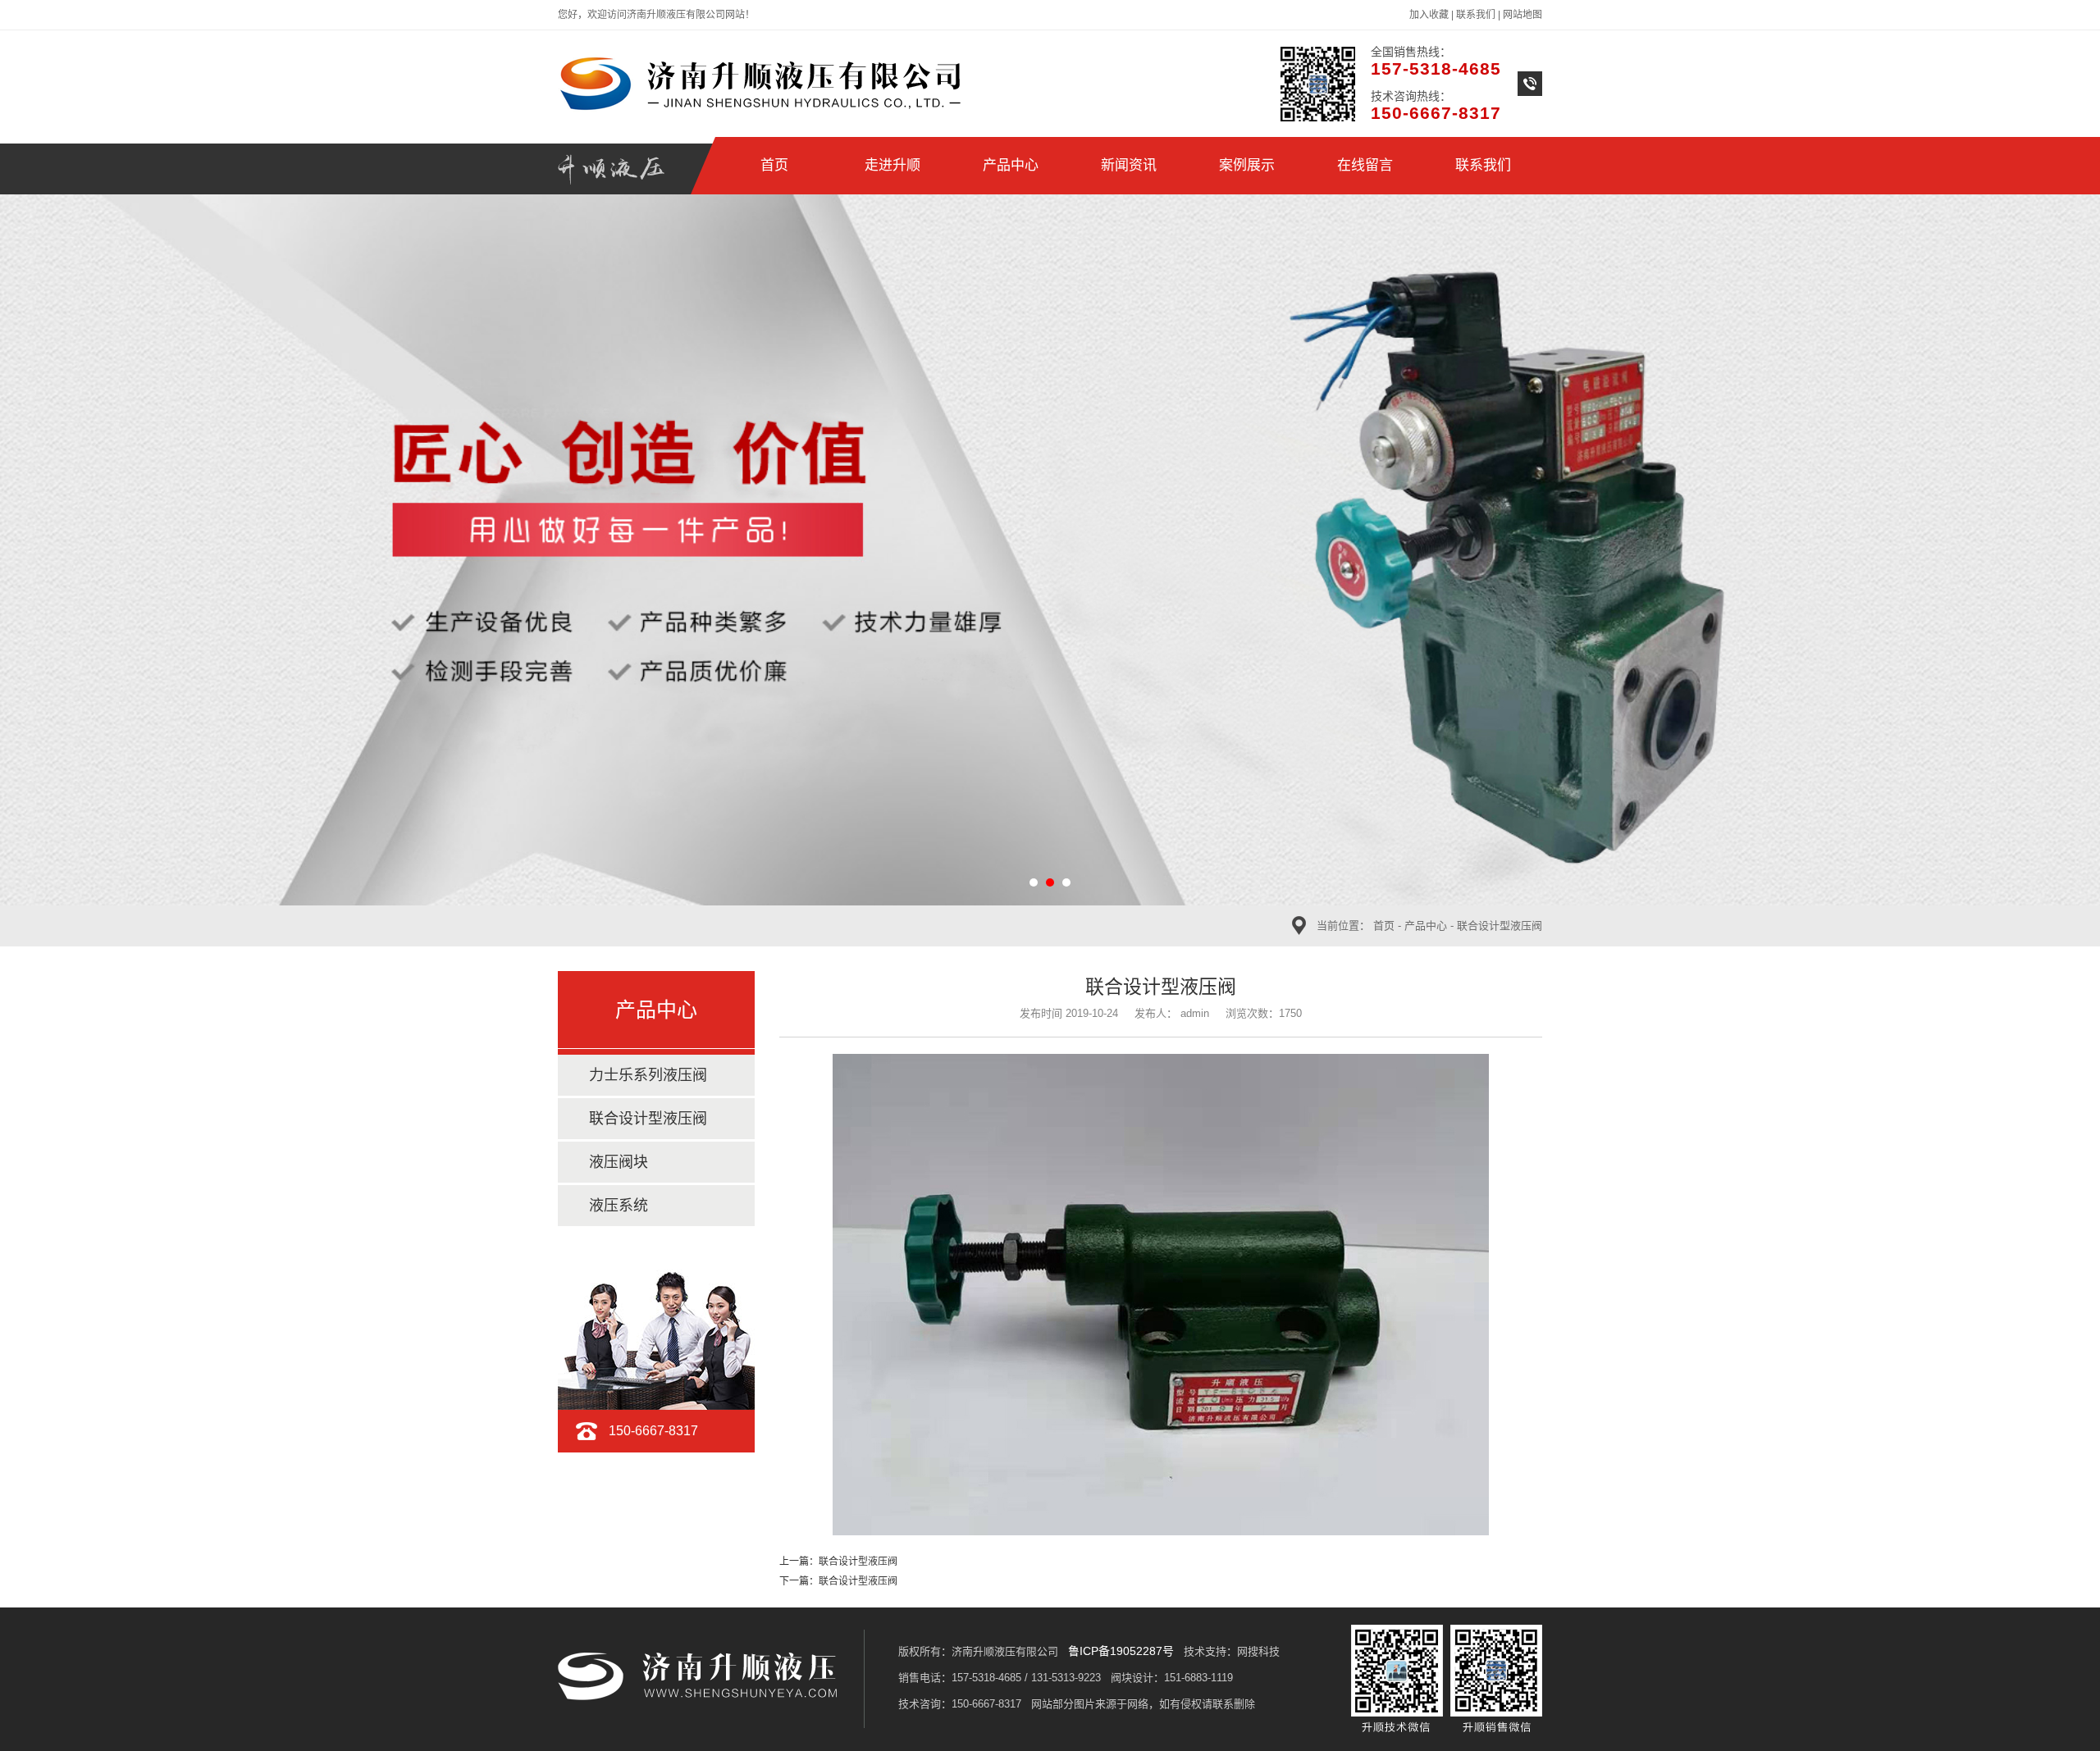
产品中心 (1011, 165)
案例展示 (1247, 165)
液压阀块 (619, 1162)
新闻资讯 (1129, 165)
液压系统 (619, 1206)
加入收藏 (1429, 15)
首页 (774, 165)
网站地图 (1522, 15)
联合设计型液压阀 (1500, 926)
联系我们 (1476, 15)
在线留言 (1365, 165)
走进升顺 (892, 165)
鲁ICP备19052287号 (1121, 1651)
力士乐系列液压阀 (648, 1075)
